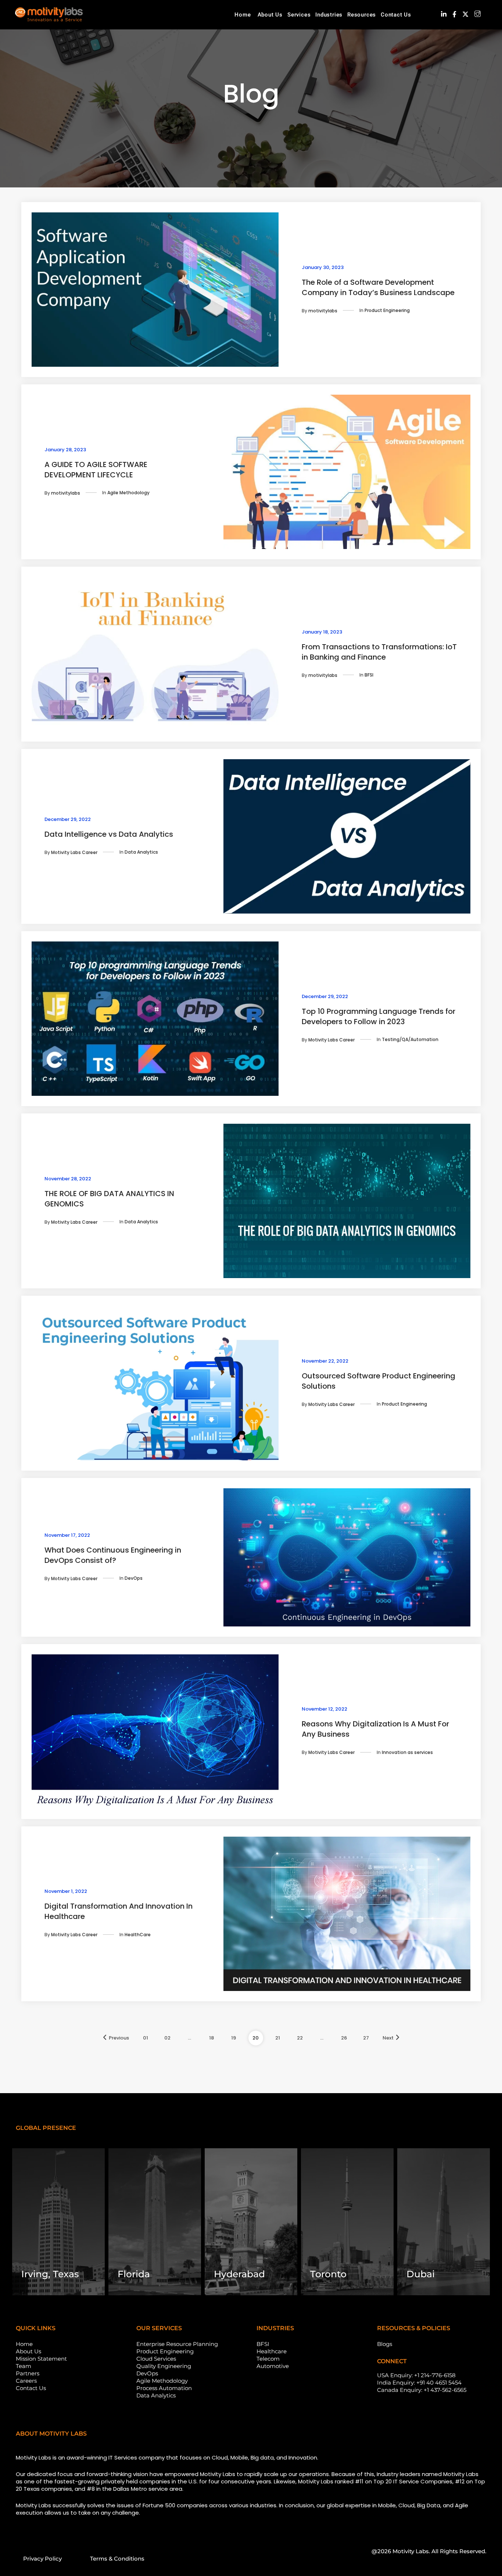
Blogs (385, 2344)
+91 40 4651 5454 (439, 2383)
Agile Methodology (128, 493)
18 (211, 2038)
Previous (120, 2036)
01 (146, 2038)
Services (299, 15)
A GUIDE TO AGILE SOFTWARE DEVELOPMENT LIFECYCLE (96, 470)
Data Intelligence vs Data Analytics (109, 834)
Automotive (273, 2366)
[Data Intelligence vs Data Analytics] (347, 836)
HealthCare (138, 1935)
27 (366, 2038)
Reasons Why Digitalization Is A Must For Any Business (375, 1729)
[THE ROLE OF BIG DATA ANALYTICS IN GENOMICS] (347, 1201)
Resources (362, 15)
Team (24, 2366)
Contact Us (396, 15)
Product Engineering (387, 310)
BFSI (369, 675)
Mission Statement (41, 2359)
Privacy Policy (42, 2559)
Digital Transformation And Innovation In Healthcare (119, 1911)
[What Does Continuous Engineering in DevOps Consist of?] (347, 1557)
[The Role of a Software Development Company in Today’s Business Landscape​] (155, 289)
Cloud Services (156, 2359)
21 (278, 2038)
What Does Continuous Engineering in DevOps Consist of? (113, 1555)
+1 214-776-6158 (435, 2375)
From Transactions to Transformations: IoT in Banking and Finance (379, 652)
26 (344, 2038)
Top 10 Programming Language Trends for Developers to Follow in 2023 (379, 1016)
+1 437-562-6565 (445, 2390)
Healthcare (272, 2351)
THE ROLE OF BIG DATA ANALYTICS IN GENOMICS (109, 1199)
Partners (28, 2373)
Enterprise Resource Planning (177, 2344)
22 (300, 2038)
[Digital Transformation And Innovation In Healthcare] (347, 1913)
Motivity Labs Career (74, 852)
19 (234, 2038)
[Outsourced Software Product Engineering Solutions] (155, 1383)
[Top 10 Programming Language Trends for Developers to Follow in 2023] (155, 1018)
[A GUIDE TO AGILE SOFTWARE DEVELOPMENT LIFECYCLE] (347, 471)
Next (393, 2036)
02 (167, 2038)
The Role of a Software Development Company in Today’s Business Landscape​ (378, 287)
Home (243, 15)
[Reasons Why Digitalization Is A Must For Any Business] (155, 1731)
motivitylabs (323, 311)
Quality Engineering (164, 2366)
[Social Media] (444, 14)
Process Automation (164, 2388)
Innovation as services (407, 1752)
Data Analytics (141, 852)
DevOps (134, 1578)
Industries (329, 15)
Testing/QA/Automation (410, 1039)
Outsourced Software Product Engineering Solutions (379, 1381)
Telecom (268, 2359)
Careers (26, 2381)
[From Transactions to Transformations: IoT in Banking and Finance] (155, 654)
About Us (270, 15)
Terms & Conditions (117, 2559)
